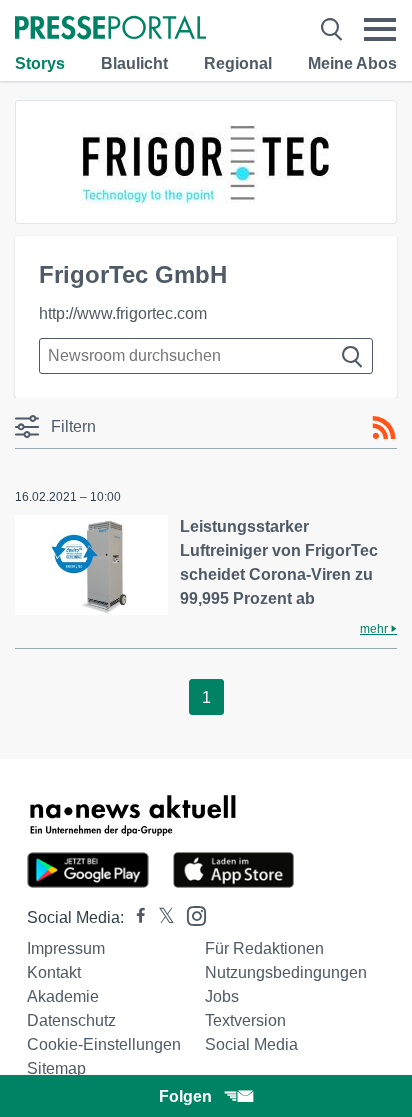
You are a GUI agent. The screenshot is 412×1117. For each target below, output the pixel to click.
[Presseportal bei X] (160, 917)
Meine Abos (352, 63)
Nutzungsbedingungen (286, 972)
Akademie (63, 996)
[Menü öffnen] (380, 29)
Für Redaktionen (264, 948)
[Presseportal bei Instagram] (190, 914)
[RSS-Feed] (384, 428)
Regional (238, 63)
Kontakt (54, 972)
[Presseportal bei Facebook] (135, 917)
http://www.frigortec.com (123, 313)
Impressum (66, 948)
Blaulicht (134, 63)
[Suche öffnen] (331, 29)
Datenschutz (71, 1020)
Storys (40, 63)
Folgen (185, 1096)
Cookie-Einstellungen (104, 1044)
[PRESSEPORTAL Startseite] (110, 29)
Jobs (222, 996)
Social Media (251, 1044)
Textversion (245, 1020)
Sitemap (56, 1068)
